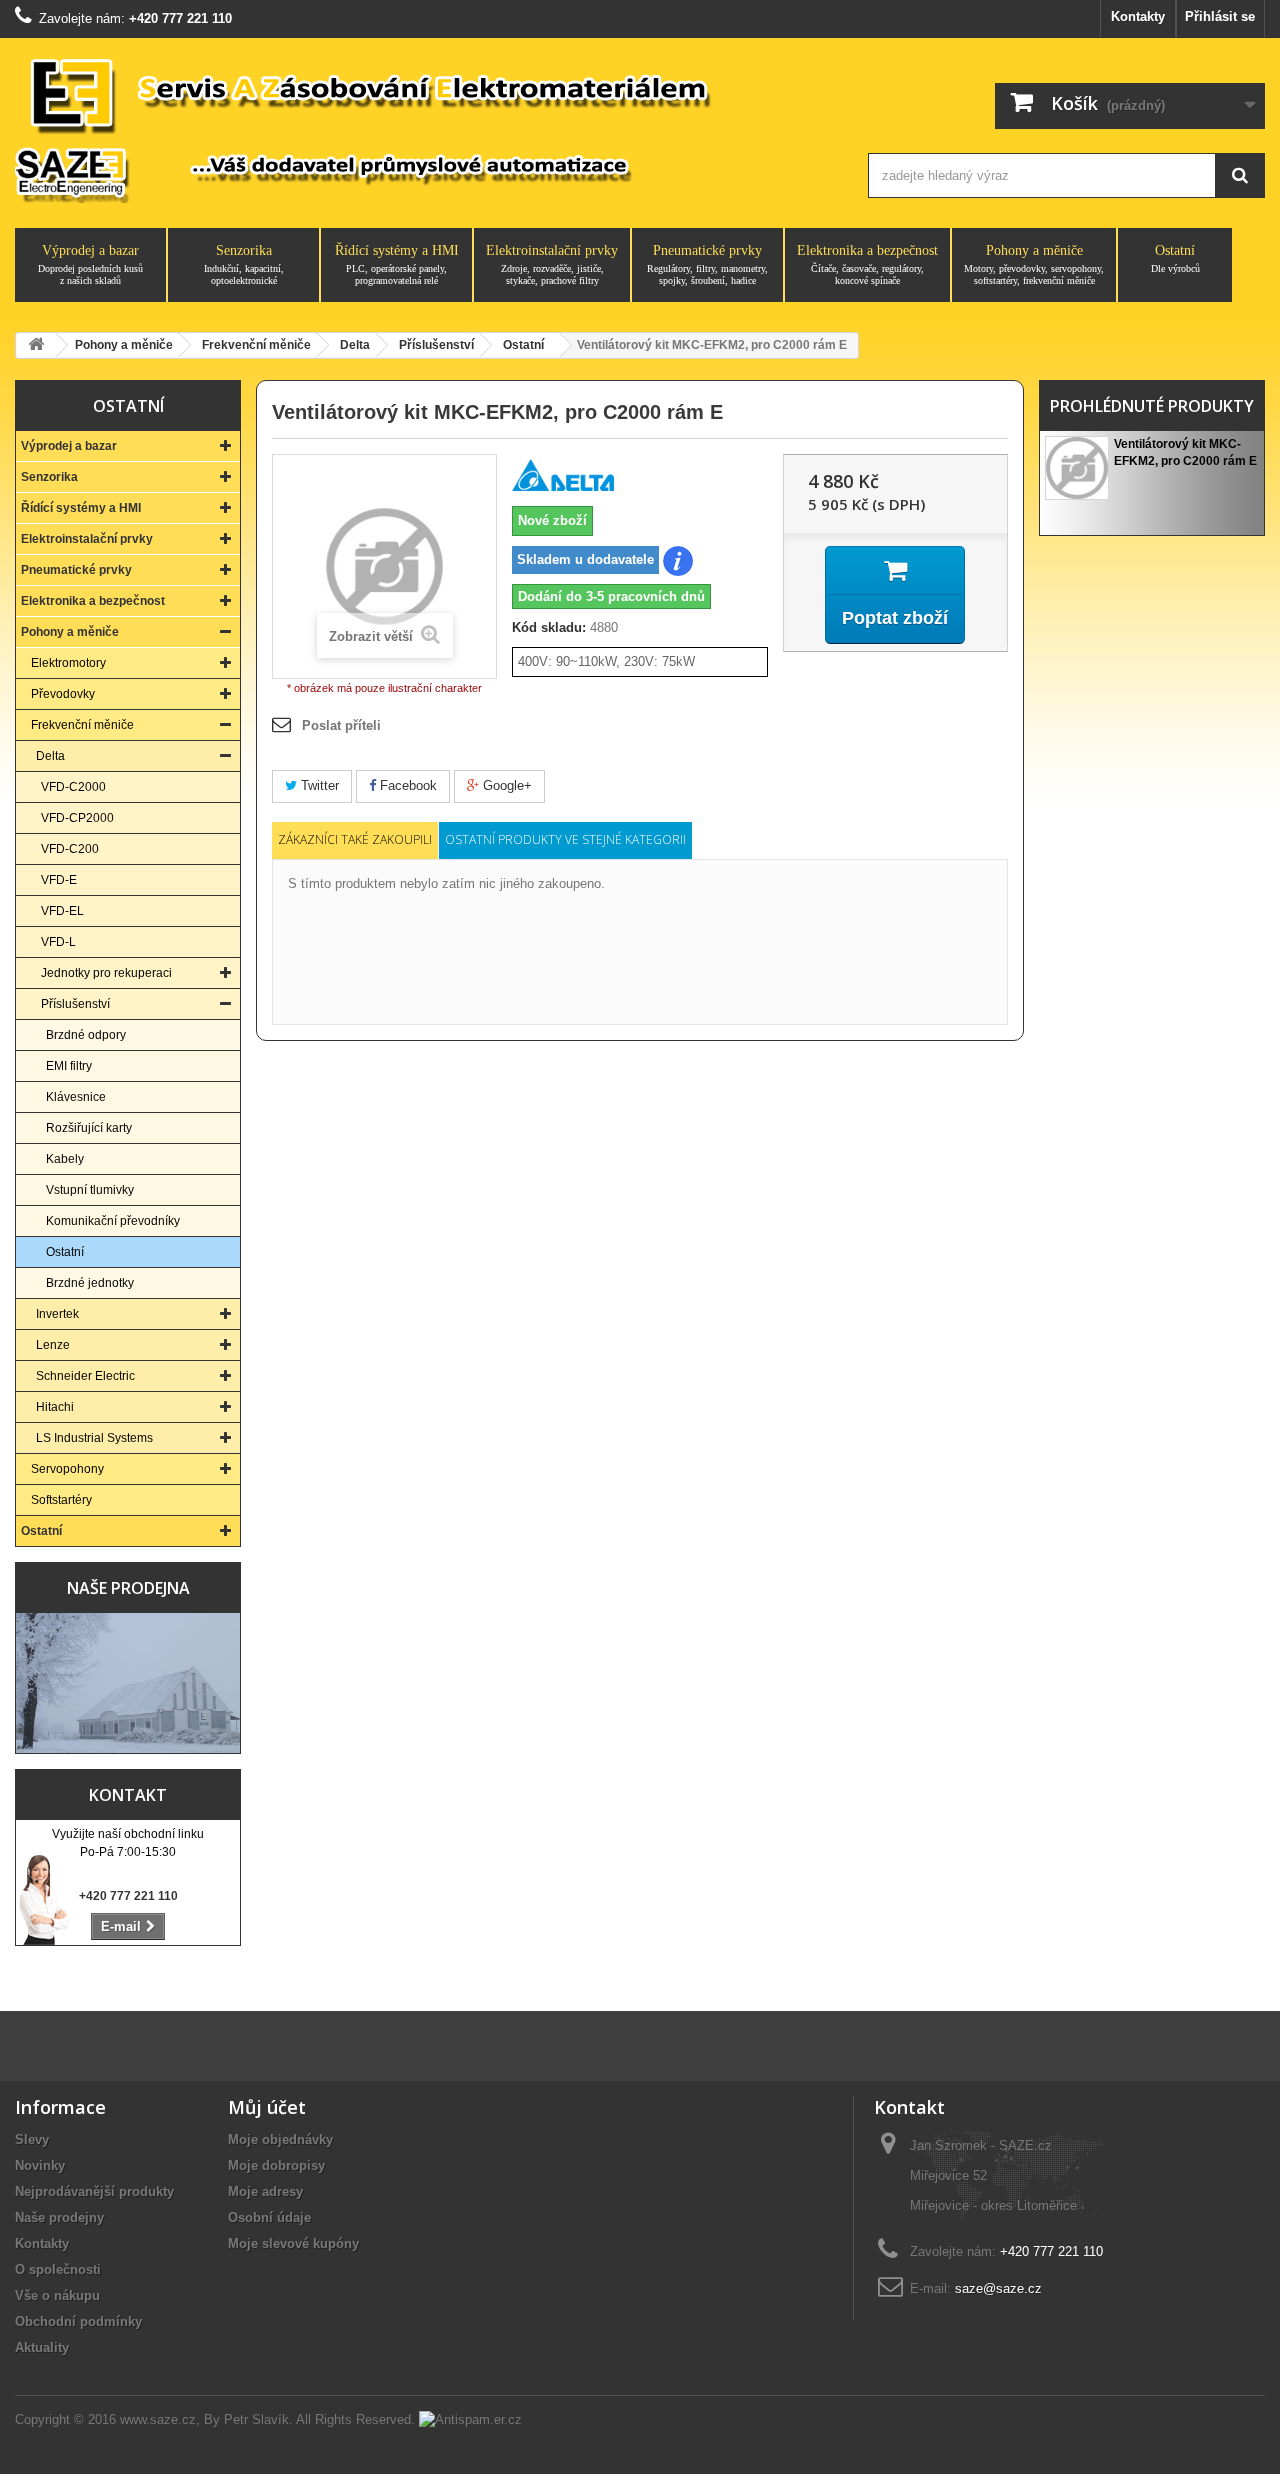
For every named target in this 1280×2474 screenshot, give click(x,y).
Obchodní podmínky (78, 2321)
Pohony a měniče (1034, 264)
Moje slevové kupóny (293, 2243)
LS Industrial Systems (94, 1438)
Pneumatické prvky (707, 264)
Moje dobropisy (276, 2165)
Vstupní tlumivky (90, 1190)
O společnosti (58, 2269)
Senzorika (244, 264)
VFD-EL (62, 911)
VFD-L (58, 942)
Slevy (32, 2139)
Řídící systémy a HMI (397, 264)
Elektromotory (68, 663)
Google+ (505, 785)
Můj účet (267, 2107)
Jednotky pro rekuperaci (106, 973)
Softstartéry (61, 1500)
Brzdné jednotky (90, 1283)
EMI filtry (69, 1066)
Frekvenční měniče (82, 725)
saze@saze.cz (998, 2288)
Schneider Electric (85, 1376)
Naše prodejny (59, 2217)
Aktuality (42, 2347)
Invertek (57, 1314)
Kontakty (1138, 16)
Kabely (65, 1159)
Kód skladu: (549, 627)
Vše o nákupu (57, 2295)
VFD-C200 (70, 849)
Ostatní (1175, 258)
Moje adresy (265, 2191)
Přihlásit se (1220, 16)
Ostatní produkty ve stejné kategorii (565, 839)
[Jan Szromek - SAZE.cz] (422, 128)
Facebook (406, 785)
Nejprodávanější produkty (94, 2191)
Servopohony (67, 1469)
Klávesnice (76, 1097)
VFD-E (59, 880)
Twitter (318, 785)
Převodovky (63, 694)
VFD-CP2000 (77, 818)
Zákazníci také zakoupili (355, 839)
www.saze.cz (158, 2419)
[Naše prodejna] (128, 1683)
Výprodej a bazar (90, 264)
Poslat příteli (341, 725)
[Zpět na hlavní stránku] (36, 345)
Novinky (40, 2165)
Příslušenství (75, 1004)
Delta (50, 756)
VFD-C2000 (73, 787)
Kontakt (128, 1795)
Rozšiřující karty (89, 1128)
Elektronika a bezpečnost (867, 264)
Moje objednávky (280, 2139)
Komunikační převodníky (113, 1221)
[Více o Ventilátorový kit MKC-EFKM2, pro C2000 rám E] (1077, 468)
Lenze (53, 1345)
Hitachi (55, 1407)
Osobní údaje (269, 2217)
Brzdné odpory (86, 1035)
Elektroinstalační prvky (552, 264)
